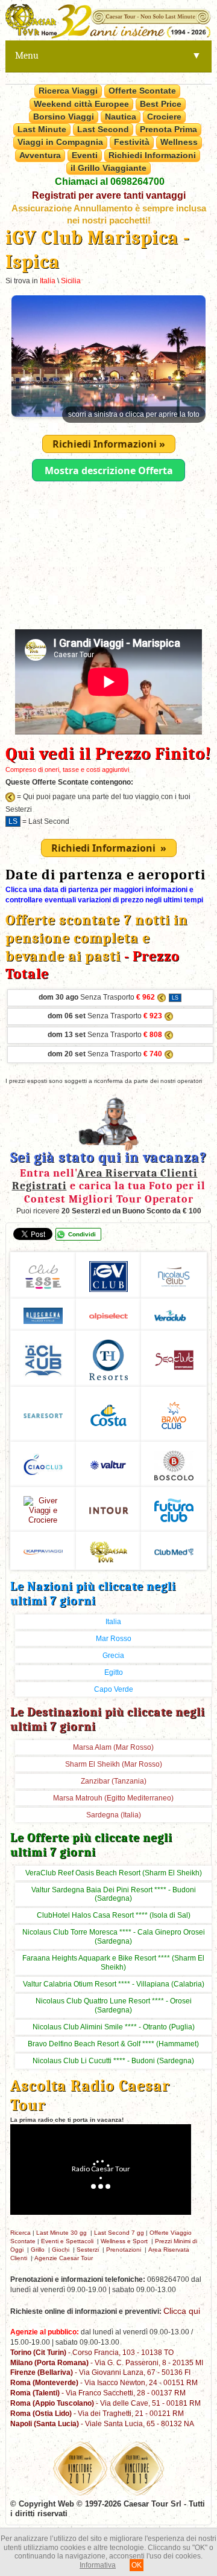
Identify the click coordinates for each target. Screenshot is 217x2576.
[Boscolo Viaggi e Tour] (43, 1508)
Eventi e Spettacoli (67, 2241)
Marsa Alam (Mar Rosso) (113, 1747)
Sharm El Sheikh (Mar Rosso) (114, 1764)
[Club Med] (174, 1550)
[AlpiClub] (43, 1358)
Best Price (161, 104)
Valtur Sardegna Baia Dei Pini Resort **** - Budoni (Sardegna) (114, 1894)
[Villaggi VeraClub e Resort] (174, 1314)
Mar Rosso (114, 1639)
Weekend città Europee (81, 104)
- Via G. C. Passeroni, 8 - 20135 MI (107, 2362)
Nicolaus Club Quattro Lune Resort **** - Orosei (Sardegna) (114, 2006)
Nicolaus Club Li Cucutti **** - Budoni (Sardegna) (113, 2061)
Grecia (113, 1656)
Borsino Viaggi (64, 117)
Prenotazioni (124, 2250)
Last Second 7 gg (119, 2233)
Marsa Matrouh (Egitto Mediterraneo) (113, 1798)
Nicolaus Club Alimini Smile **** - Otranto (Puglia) (114, 2027)
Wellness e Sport (124, 2241)
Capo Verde (114, 1689)
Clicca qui (182, 2311)
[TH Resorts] (109, 1358)
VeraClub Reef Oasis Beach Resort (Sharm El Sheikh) (114, 1873)
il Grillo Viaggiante (108, 168)
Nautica (121, 117)
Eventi (85, 155)
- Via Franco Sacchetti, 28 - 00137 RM (98, 2393)
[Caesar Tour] (109, 1550)
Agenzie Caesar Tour (64, 2258)
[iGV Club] (109, 1275)
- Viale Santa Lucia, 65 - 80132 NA (102, 2423)
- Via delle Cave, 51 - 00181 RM (105, 2403)
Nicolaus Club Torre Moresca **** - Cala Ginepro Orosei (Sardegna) (114, 1937)
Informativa (98, 2565)
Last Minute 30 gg (61, 2233)
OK (137, 2565)
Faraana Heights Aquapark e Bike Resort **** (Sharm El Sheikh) (113, 1963)
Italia (48, 281)
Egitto (114, 1672)
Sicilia (71, 281)
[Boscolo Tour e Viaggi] (174, 1464)
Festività (132, 142)
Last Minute (42, 129)
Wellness (179, 142)
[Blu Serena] (43, 1314)
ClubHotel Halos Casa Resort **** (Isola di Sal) (114, 1915)
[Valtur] (109, 1464)
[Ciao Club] (43, 1464)
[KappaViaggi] (43, 1550)
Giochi (61, 2250)
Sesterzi (88, 2250)
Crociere (164, 117)
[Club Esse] (43, 1275)
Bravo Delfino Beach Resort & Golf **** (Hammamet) (113, 2044)
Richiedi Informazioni (152, 155)
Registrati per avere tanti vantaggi (109, 195)
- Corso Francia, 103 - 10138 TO (92, 2352)
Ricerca (20, 2233)
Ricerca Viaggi (68, 91)
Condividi (82, 1234)
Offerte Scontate (142, 91)
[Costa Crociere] (109, 1414)
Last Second (103, 129)
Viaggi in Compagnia (60, 142)
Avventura (40, 155)
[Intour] (109, 1509)
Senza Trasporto (97, 997)
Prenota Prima (168, 129)
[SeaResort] (43, 1414)
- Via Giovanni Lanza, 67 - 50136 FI (100, 2372)
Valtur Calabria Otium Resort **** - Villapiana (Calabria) (114, 1984)
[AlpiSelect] (109, 1315)
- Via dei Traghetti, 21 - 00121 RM (97, 2413)
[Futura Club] (174, 1508)
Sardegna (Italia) (114, 1815)
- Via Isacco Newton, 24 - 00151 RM (104, 2382)
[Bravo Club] (174, 1414)
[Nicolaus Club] (174, 1275)
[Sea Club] (174, 1358)
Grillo (38, 2250)
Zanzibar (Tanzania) (114, 1781)
